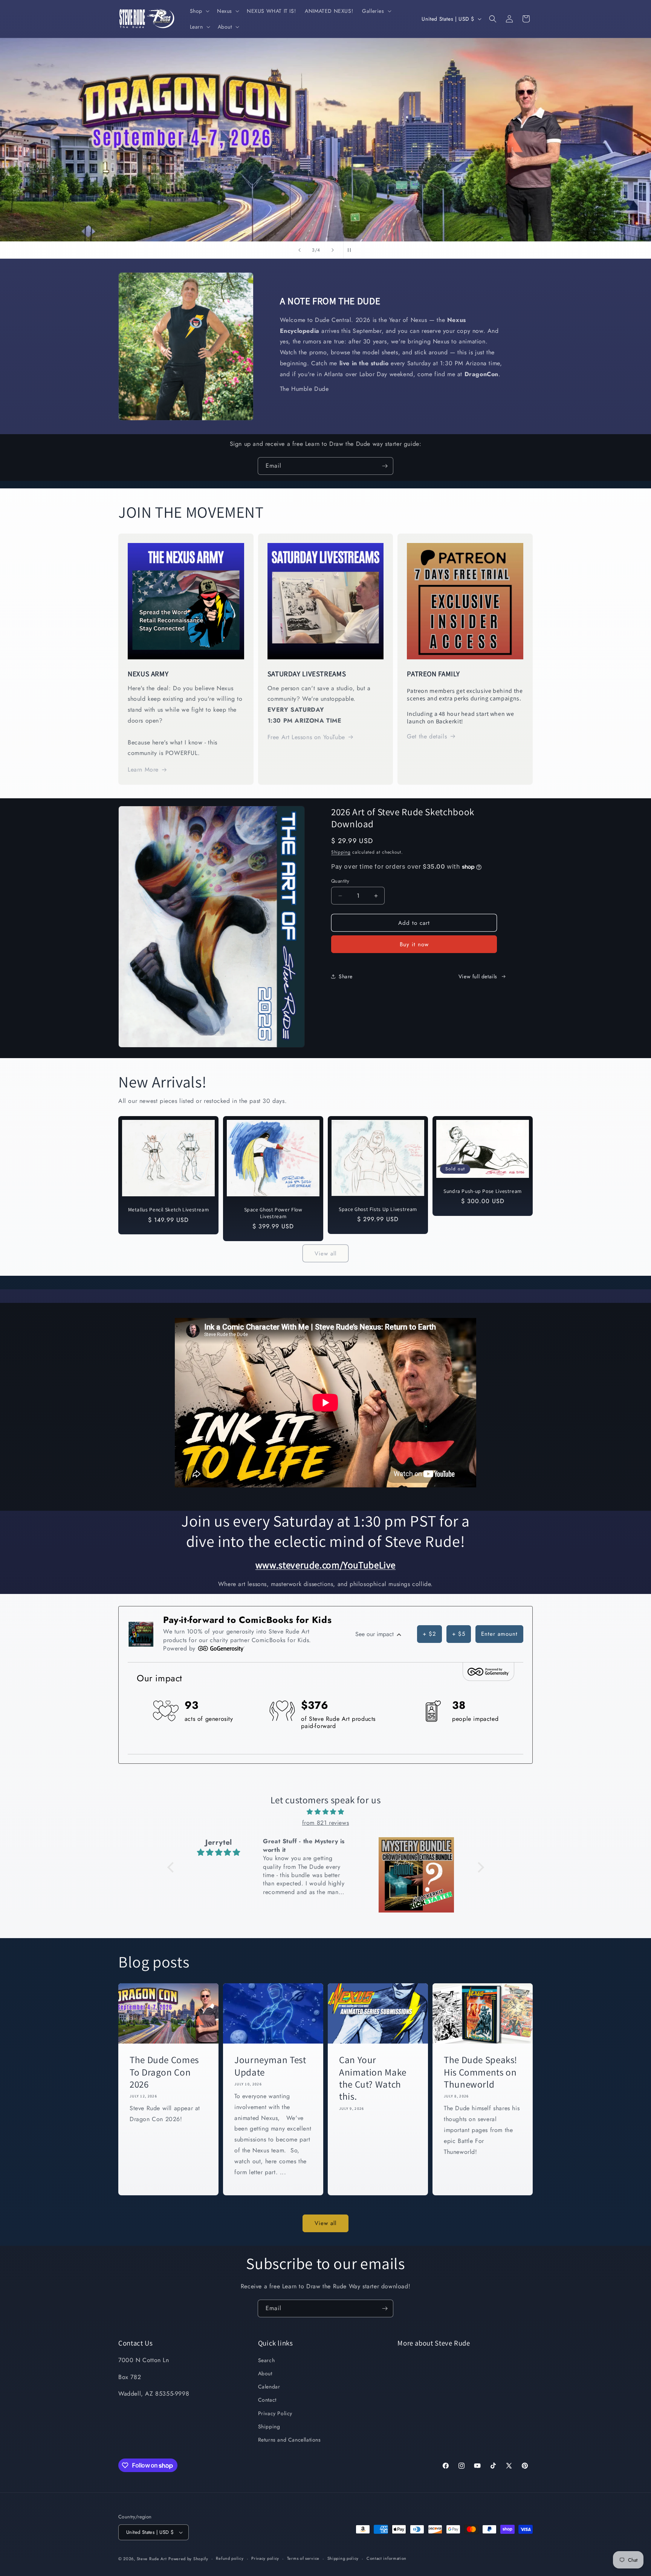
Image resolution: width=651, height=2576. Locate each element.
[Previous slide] (300, 250)
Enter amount (499, 1634)
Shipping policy (343, 2558)
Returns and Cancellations (290, 2440)
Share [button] (346, 976)
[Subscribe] (385, 466)
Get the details (427, 736)
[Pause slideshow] (351, 250)
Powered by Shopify (188, 2559)
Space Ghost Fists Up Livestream (378, 1209)
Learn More (143, 769)
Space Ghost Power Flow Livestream (273, 1213)
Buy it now (414, 944)
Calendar (269, 2387)
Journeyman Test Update (270, 2066)
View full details (478, 976)
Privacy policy (265, 2558)
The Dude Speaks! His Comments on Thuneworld (481, 2072)
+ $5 (459, 1634)
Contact (267, 2400)
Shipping (341, 852)
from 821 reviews (326, 1823)
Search (267, 2360)
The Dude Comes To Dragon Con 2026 (164, 2072)
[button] (199, 11)
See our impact (375, 1634)
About (265, 2373)
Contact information (387, 2558)
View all (325, 1254)
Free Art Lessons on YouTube (306, 737)
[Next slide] (333, 250)
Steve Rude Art (152, 2559)
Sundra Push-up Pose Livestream (483, 1191)
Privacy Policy (275, 2413)
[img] (326, 1812)
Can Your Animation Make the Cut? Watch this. (373, 2078)
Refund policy (230, 2558)
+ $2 (429, 1634)
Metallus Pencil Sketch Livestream (169, 1210)
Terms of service (303, 2558)
